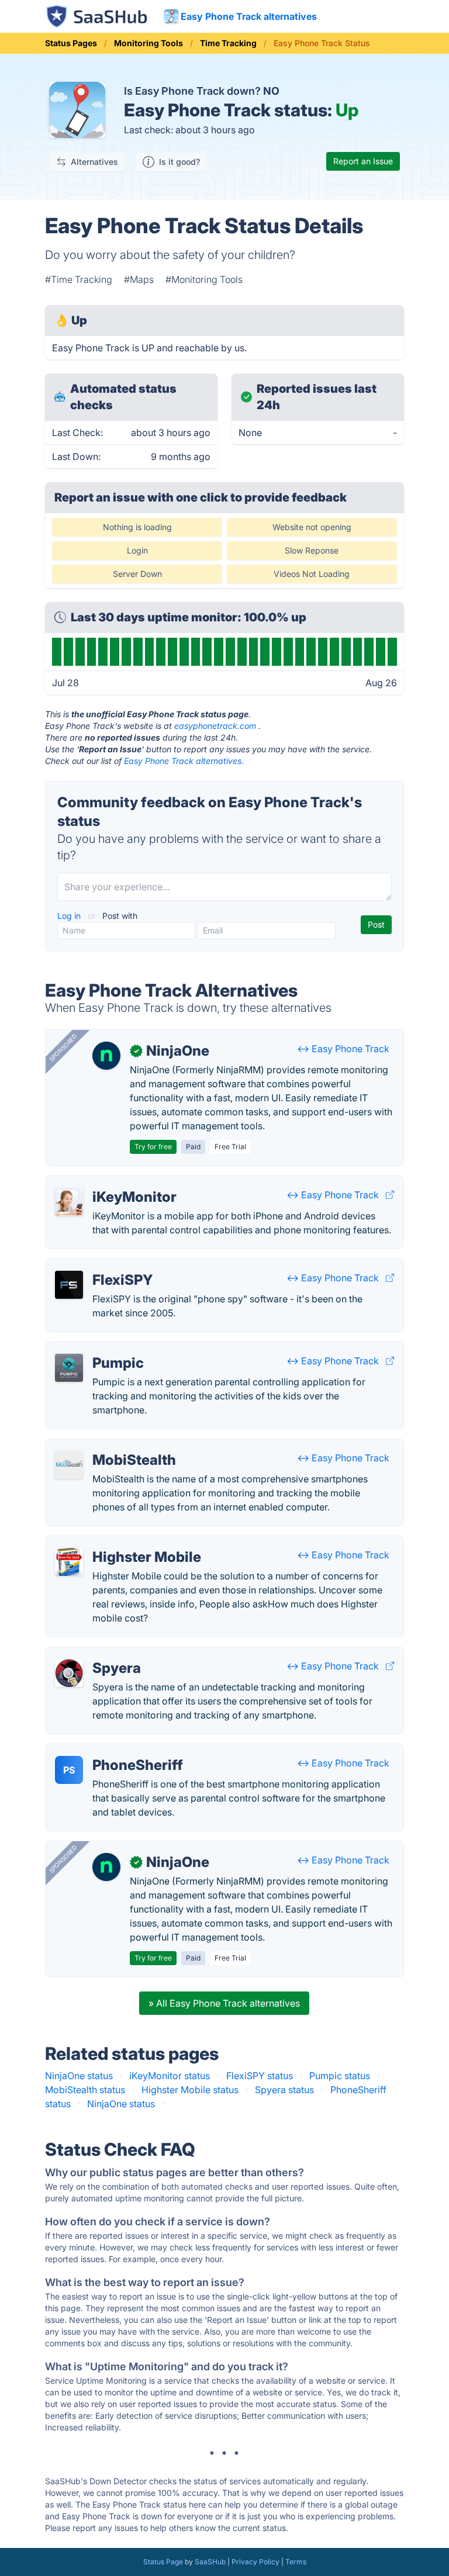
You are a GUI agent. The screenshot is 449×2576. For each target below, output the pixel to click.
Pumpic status (340, 2076)
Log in (70, 916)
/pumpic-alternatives (100, 1349)
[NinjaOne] (106, 1056)
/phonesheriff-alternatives (111, 1751)
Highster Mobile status (190, 2090)
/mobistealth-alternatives (109, 1446)
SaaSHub (210, 2562)
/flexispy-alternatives (101, 1266)
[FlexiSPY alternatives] (69, 1285)
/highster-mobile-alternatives (118, 1543)
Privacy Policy (255, 2562)
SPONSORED (63, 1047)
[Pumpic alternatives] (69, 1368)
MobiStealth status (85, 2090)
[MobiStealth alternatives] (69, 1465)
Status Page (163, 2562)
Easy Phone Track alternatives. (184, 761)
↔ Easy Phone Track (343, 1049)
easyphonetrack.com (215, 726)
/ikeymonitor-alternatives (110, 1183)
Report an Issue (363, 161)
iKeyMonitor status (170, 2076)
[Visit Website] (390, 1195)
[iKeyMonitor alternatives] (69, 1202)
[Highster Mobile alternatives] (69, 1562)
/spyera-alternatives (99, 1654)
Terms (296, 2562)
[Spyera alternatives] (69, 1673)
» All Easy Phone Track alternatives (224, 2003)
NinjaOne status (79, 2076)
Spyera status (284, 2090)
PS (69, 1770)
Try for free (153, 1147)
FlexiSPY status (260, 2076)
